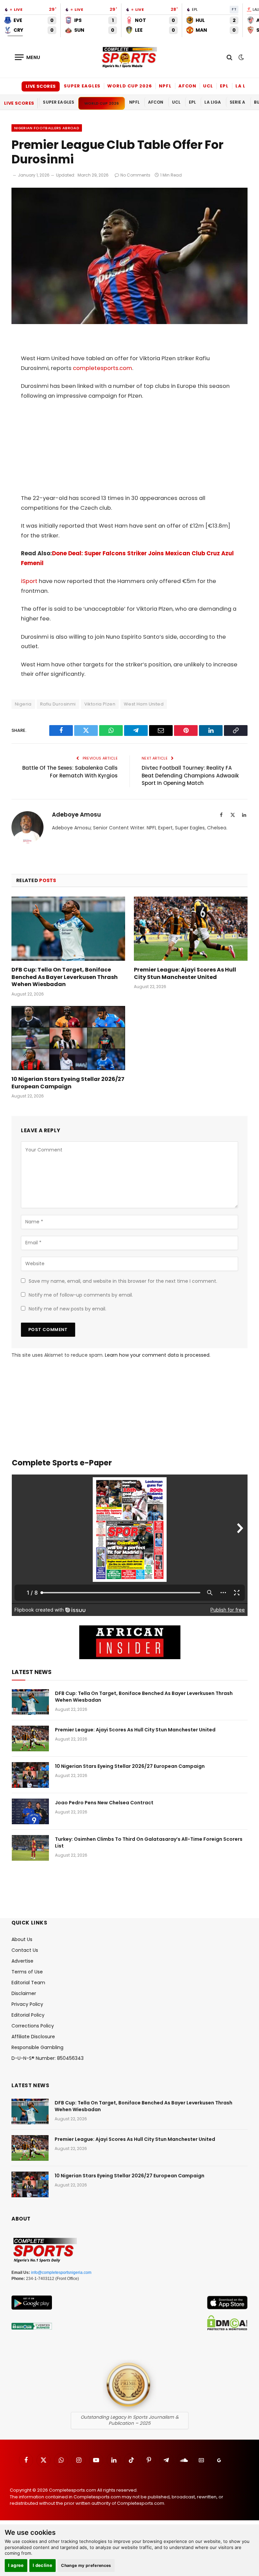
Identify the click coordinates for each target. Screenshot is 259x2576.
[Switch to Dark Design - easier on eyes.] (240, 57)
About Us (22, 1939)
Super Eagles (82, 86)
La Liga (245, 86)
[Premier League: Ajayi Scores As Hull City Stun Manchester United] (191, 929)
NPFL (165, 86)
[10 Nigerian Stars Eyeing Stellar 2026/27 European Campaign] (68, 1038)
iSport (29, 581)
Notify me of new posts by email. (67, 1309)
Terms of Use (27, 1972)
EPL (224, 86)
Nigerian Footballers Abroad (47, 128)
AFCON (188, 86)
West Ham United (144, 704)
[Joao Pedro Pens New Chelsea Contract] (30, 1811)
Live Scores (41, 86)
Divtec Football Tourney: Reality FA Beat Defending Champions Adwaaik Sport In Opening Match (190, 775)
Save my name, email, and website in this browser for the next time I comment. (123, 1281)
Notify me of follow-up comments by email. (81, 1295)
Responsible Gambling (37, 2047)
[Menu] (28, 57)
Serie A (238, 102)
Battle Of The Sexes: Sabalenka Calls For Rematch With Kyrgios (70, 772)
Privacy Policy (27, 2004)
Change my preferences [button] (86, 2565)
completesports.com (103, 368)
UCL (208, 86)
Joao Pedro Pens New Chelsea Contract (104, 1803)
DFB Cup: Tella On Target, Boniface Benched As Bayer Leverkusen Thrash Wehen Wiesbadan (65, 977)
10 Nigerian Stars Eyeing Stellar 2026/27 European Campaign (68, 1083)
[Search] (229, 57)
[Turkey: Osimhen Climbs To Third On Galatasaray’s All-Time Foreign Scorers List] (30, 1848)
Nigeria (23, 704)
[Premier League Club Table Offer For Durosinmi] (129, 322)
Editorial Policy (28, 2015)
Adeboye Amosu (76, 815)
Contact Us (25, 1950)
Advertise (22, 1961)
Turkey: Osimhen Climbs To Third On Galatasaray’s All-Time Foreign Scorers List (149, 1842)
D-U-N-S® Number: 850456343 (48, 2058)
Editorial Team (28, 1983)
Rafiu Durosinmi (58, 704)
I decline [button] (43, 2565)
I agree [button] (16, 2565)
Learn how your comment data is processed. (158, 1355)
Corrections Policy (33, 2026)
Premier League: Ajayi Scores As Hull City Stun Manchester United (185, 974)
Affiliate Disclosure (33, 2037)
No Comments (135, 175)
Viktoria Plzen (100, 704)
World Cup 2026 (130, 86)
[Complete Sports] (129, 57)
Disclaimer (24, 1993)
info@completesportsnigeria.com (61, 2273)
